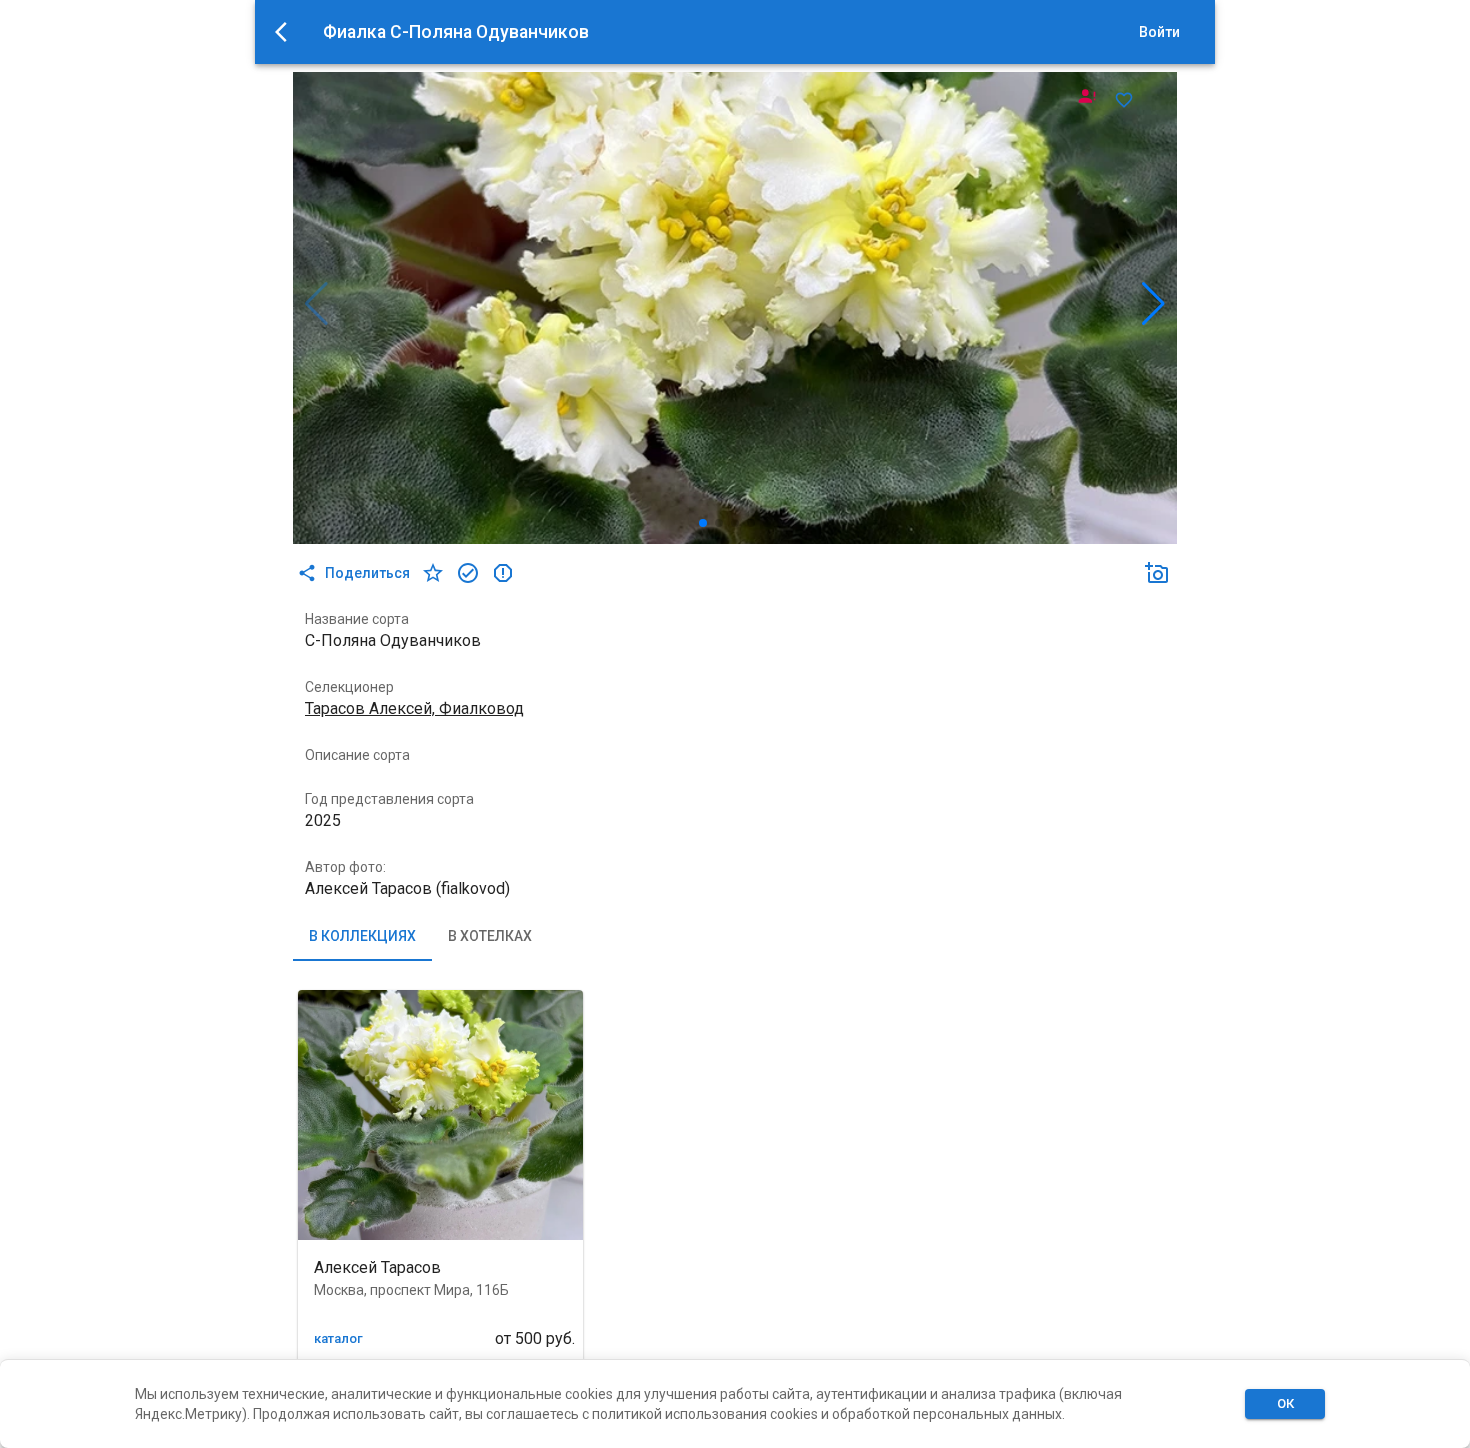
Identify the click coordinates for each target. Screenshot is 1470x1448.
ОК (1285, 1403)
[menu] (287, 32)
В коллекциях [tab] (362, 936)
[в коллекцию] (468, 573)
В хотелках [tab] (490, 936)
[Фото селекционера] (1087, 96)
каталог (338, 1338)
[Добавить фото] (1157, 573)
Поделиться (367, 573)
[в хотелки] (433, 573)
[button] (1157, 573)
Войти (1159, 32)
